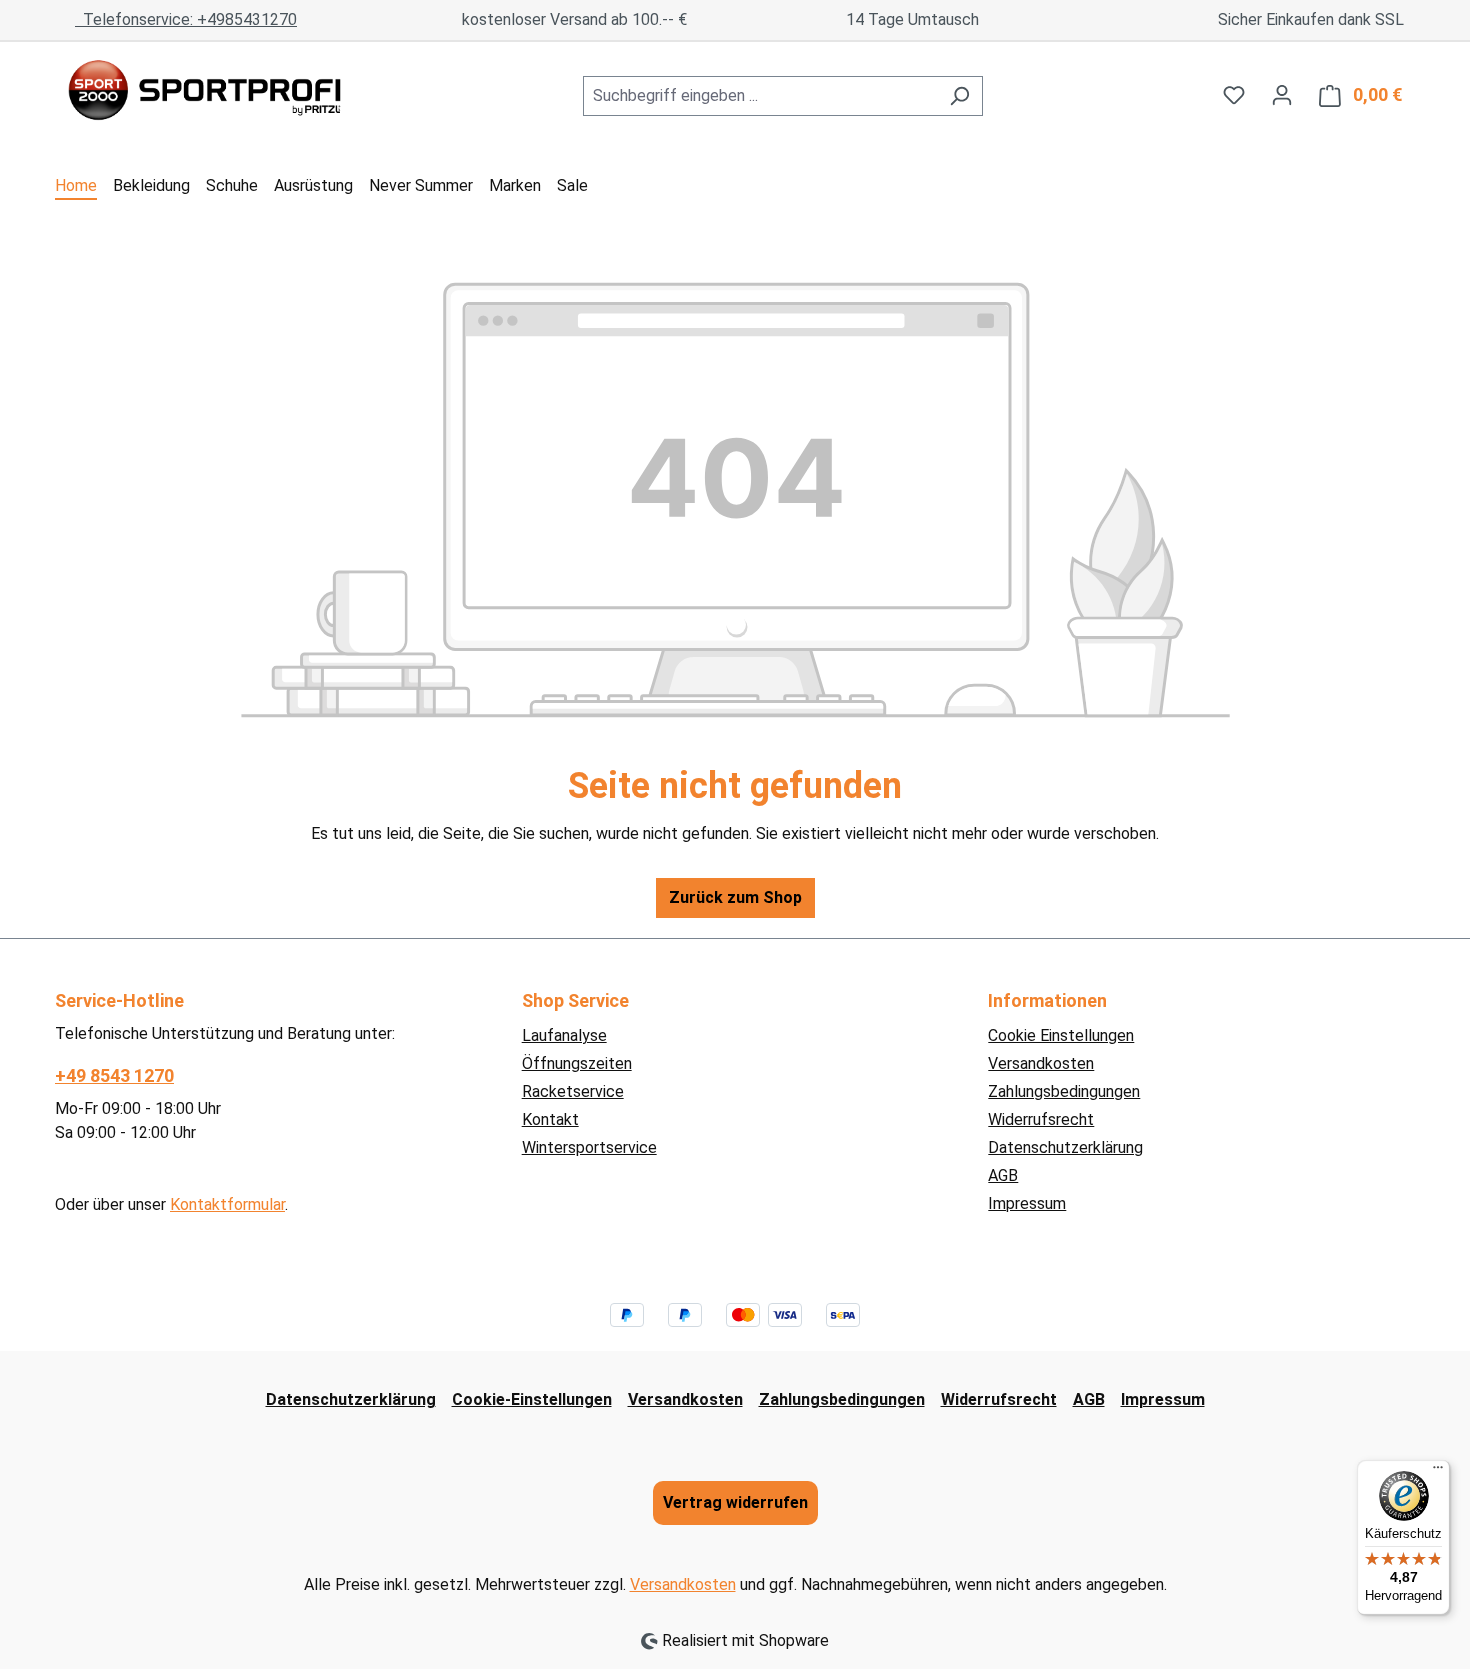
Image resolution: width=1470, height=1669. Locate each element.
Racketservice (573, 1091)
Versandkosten (1041, 1063)
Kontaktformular (227, 1204)
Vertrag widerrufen (735, 1502)
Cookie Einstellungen (1061, 1035)
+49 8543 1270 (114, 1075)
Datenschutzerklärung (1065, 1147)
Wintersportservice (589, 1147)
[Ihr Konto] (1282, 95)
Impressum (1027, 1203)
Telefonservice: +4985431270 (186, 19)
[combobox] (760, 96)
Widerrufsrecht (1041, 1119)
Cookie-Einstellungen (532, 1399)
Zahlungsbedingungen (1064, 1091)
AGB (1003, 1175)
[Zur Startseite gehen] (205, 92)
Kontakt (550, 1119)
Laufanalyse (564, 1035)
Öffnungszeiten (577, 1063)
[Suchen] (959, 96)
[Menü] (1438, 1472)
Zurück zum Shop (735, 897)
